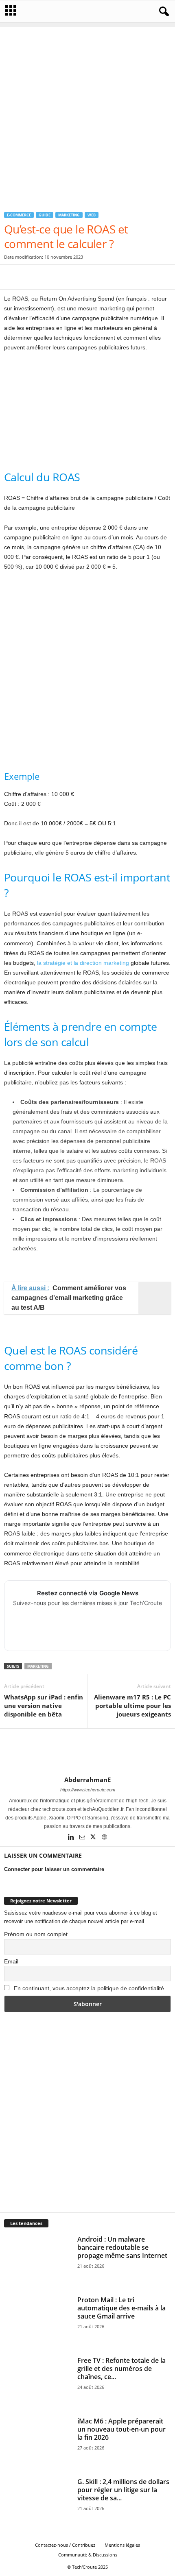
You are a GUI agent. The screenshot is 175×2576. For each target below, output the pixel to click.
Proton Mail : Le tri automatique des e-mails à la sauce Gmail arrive (121, 2308)
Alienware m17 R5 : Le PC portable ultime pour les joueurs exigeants (132, 1706)
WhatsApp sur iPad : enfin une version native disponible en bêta (44, 1706)
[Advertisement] (87, 114)
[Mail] (83, 1838)
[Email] (87, 277)
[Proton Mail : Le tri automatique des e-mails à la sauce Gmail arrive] (37, 2321)
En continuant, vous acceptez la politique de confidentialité (89, 1988)
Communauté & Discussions (88, 2555)
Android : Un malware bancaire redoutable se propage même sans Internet (122, 2247)
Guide (45, 215)
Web (92, 215)
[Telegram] (106, 277)
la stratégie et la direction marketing (83, 963)
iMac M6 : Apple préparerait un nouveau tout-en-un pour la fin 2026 (121, 2429)
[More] (144, 277)
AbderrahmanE (87, 1780)
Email (11, 1961)
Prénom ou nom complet (36, 1934)
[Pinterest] (50, 277)
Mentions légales (122, 2545)
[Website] (104, 1838)
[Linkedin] (72, 1838)
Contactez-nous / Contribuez (65, 2545)
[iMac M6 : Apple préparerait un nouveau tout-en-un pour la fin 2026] (37, 2442)
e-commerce (19, 215)
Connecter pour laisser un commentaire (54, 1869)
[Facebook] (12, 277)
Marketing (69, 215)
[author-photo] (87, 1752)
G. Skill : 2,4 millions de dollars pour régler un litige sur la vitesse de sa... (123, 2490)
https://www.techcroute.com (88, 1790)
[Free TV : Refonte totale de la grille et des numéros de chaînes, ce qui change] (37, 2381)
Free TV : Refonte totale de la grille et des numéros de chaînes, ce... (121, 2369)
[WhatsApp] (68, 277)
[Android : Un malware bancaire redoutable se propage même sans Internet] (37, 2260)
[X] (31, 277)
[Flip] (125, 277)
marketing (38, 1666)
